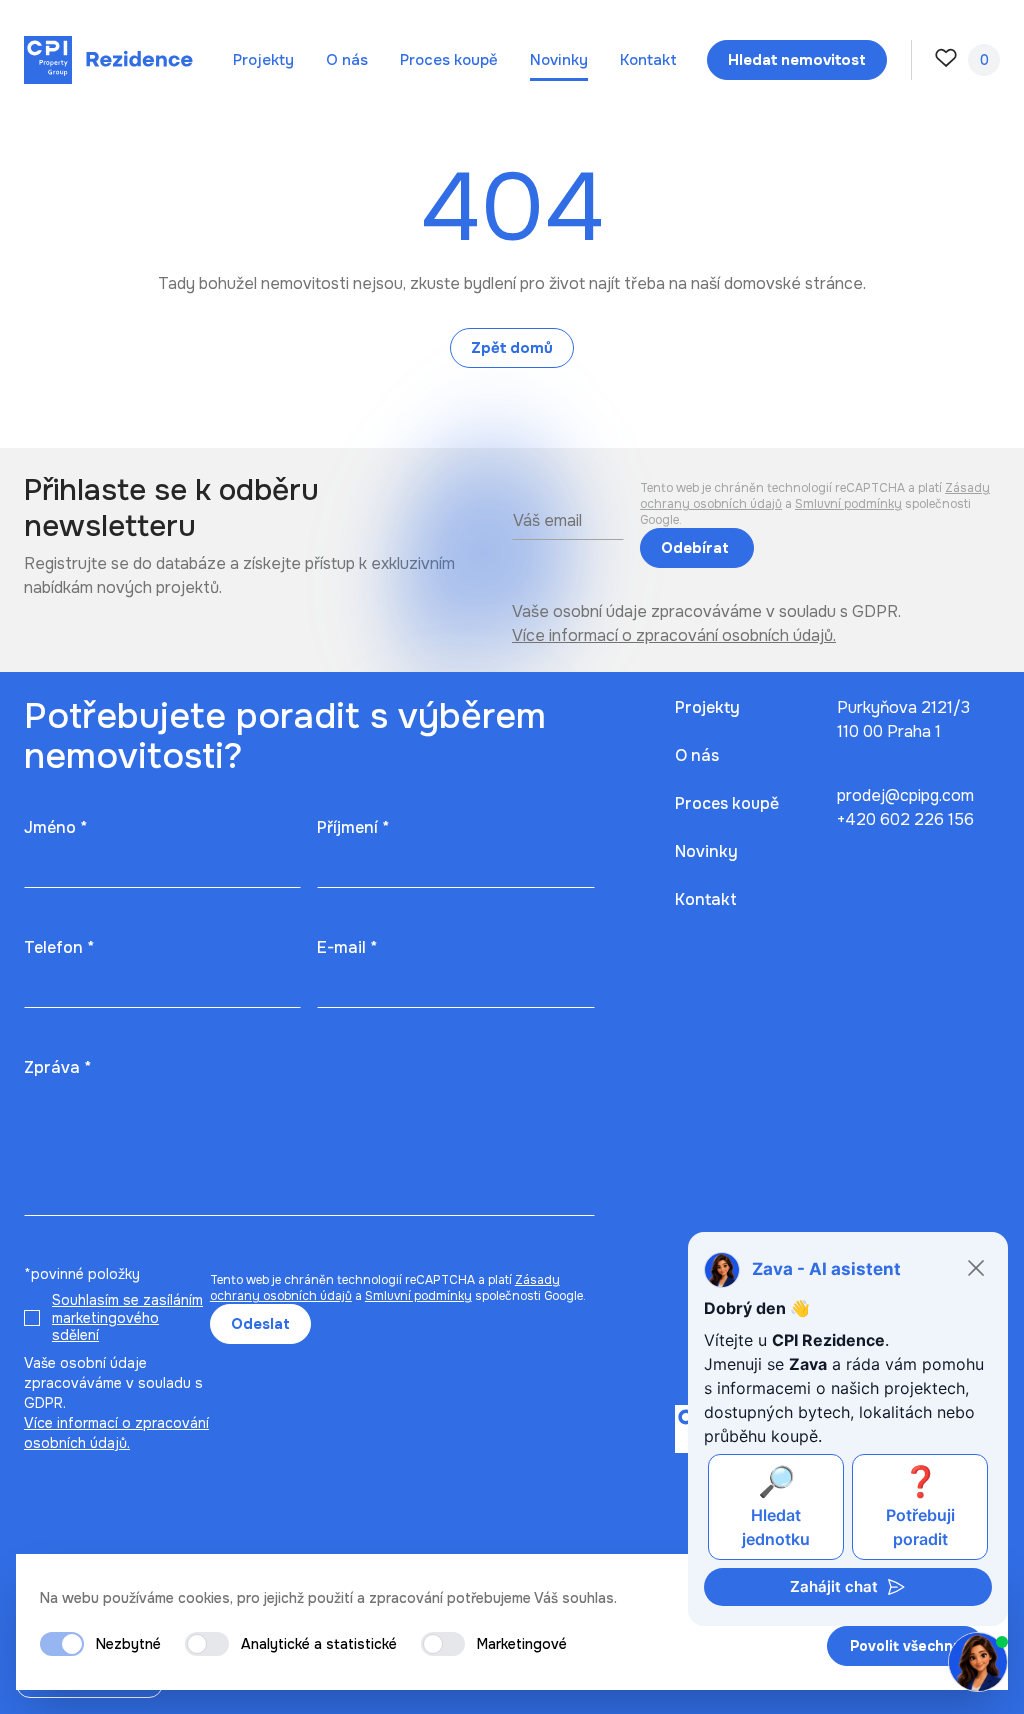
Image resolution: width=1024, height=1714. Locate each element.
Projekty (263, 60)
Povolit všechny (906, 1646)
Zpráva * (57, 1067)
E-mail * (347, 947)
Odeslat (260, 1324)
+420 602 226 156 (905, 819)
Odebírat (697, 548)
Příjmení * (353, 827)
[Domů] (108, 60)
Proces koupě (449, 60)
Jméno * (55, 827)
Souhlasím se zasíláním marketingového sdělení (127, 1317)
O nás (347, 60)
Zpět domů (512, 348)
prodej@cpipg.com (905, 795)
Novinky (559, 60)
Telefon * (59, 947)
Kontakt (648, 60)
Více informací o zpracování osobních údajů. (674, 635)
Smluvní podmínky (848, 504)
